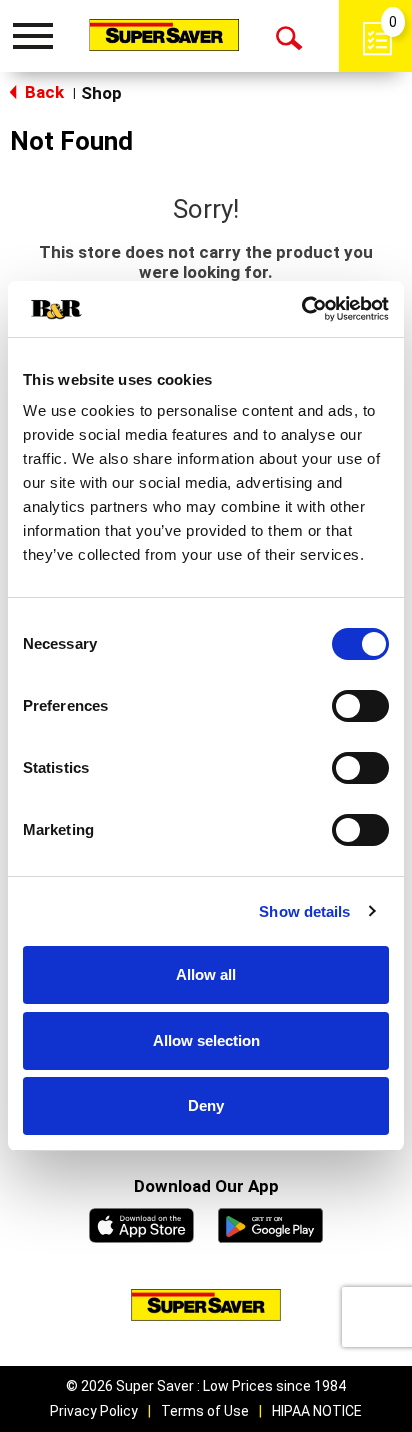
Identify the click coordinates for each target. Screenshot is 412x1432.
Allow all (206, 974)
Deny (206, 1105)
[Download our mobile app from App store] (141, 1223)
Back (42, 92)
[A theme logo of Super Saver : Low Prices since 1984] (164, 34)
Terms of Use (205, 1411)
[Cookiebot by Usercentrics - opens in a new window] (301, 309)
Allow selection (206, 1040)
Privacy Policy (94, 1411)
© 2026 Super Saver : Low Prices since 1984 (206, 1386)
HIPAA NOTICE (317, 1411)
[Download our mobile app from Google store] (270, 1223)
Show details (304, 911)
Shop (101, 93)
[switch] (360, 706)
